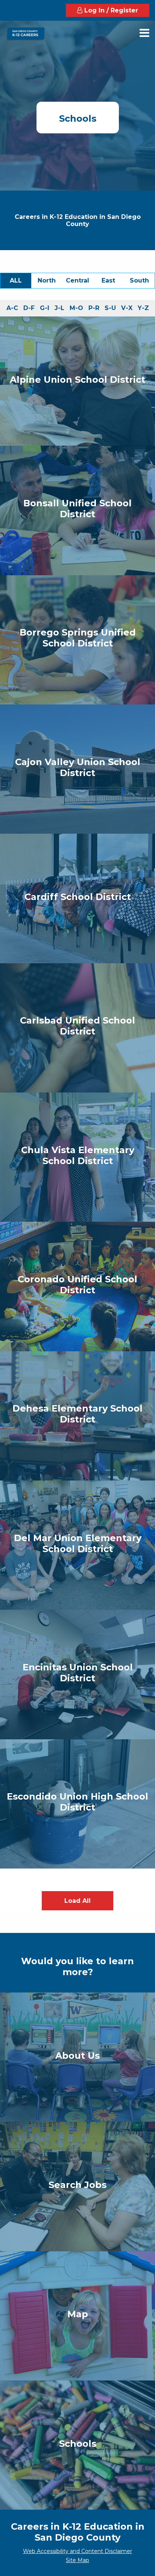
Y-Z (145, 310)
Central (79, 283)
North (50, 283)
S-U (112, 310)
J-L (61, 310)
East (113, 283)
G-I (46, 310)
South (142, 283)
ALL (21, 280)
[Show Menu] (144, 33)
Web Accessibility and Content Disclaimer (77, 2551)
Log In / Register (110, 10)
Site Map (77, 2560)
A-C (14, 310)
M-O (78, 310)
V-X (128, 310)
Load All (77, 1901)
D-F (30, 310)
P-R (95, 310)
